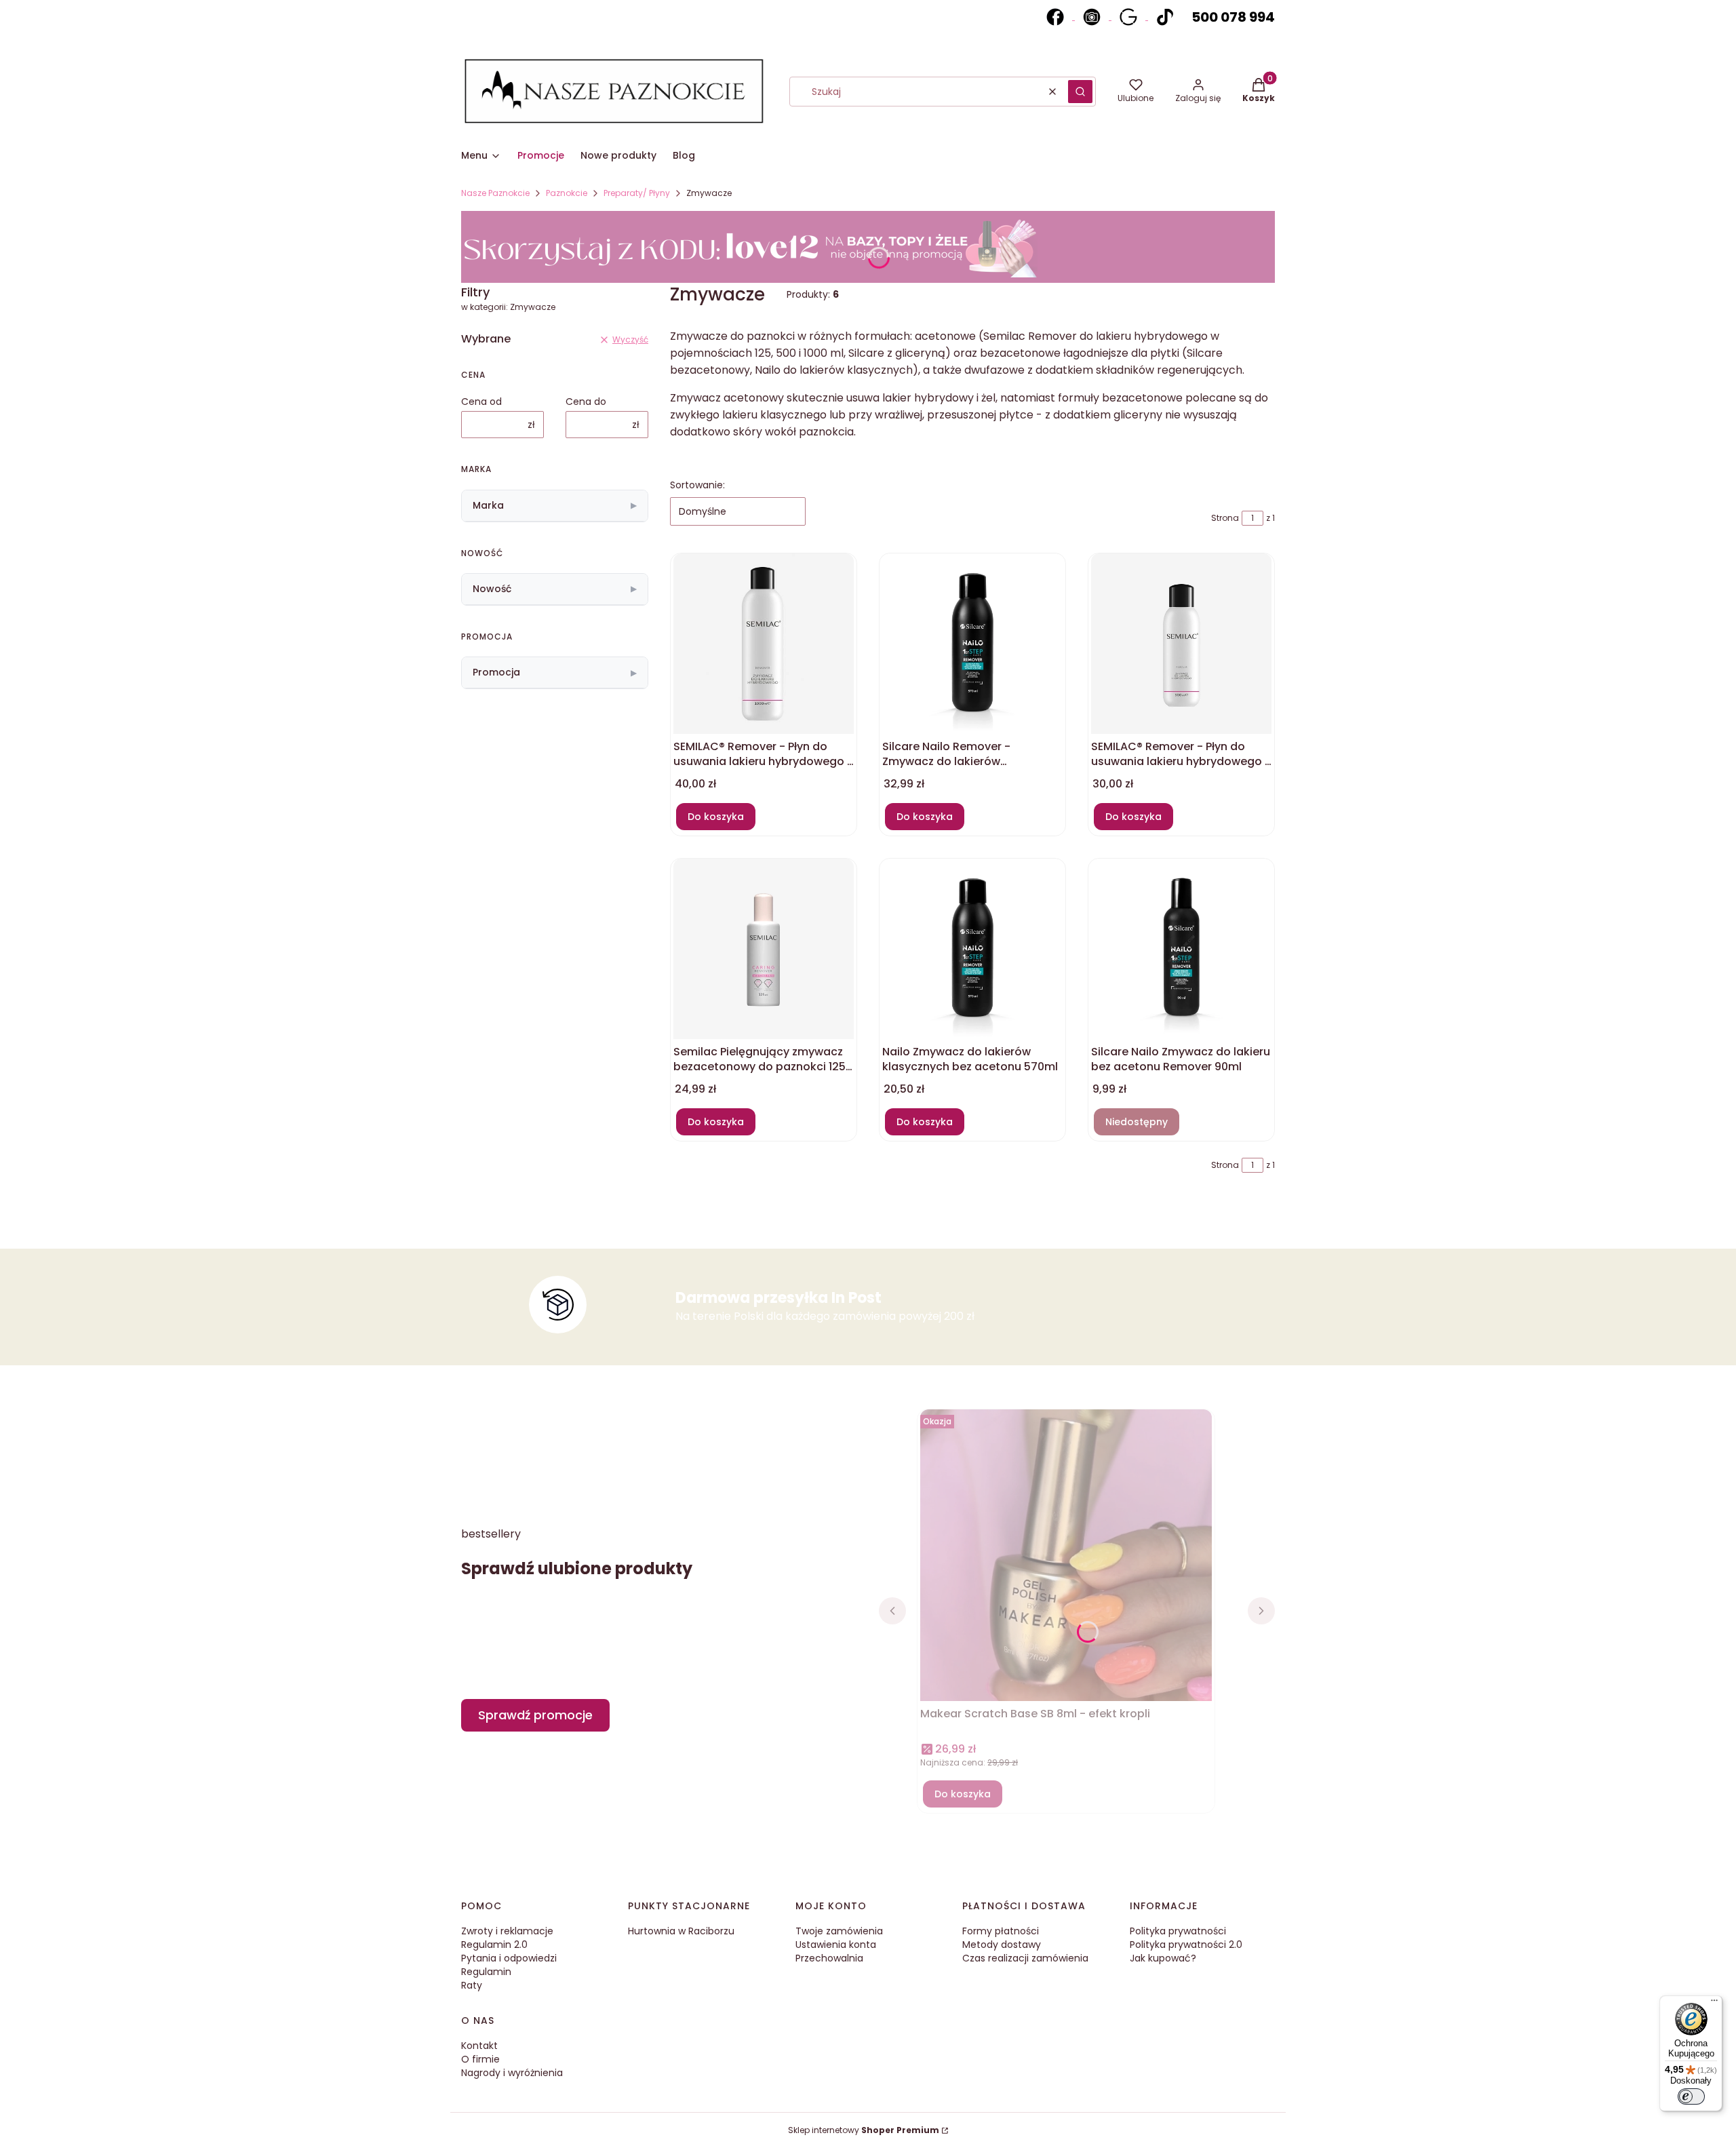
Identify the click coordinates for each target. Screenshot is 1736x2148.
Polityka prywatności (1178, 1931)
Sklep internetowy (864, 2130)
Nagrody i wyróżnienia (512, 2073)
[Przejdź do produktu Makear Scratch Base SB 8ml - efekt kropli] (1066, 1562)
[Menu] (1714, 2004)
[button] (1080, 92)
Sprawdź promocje (535, 1715)
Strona (1225, 518)
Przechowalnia (829, 1958)
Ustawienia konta (836, 1945)
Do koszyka (716, 817)
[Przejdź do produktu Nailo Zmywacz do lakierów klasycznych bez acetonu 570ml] (972, 949)
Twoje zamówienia (839, 1931)
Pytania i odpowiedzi (509, 1958)
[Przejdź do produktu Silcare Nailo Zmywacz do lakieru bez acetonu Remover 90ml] (1181, 949)
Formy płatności (1001, 1931)
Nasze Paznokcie (495, 193)
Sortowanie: (697, 485)
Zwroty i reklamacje (507, 1931)
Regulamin (486, 1972)
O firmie (480, 2059)
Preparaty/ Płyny (637, 193)
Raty (472, 1985)
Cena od (481, 402)
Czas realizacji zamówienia (1025, 1958)
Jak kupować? (1163, 1958)
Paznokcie (567, 193)
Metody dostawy (1002, 1945)
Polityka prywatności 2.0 (1186, 1945)
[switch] (1691, 2096)
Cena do (586, 402)
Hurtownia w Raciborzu (681, 1931)
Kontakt (479, 2046)
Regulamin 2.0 (494, 1945)
